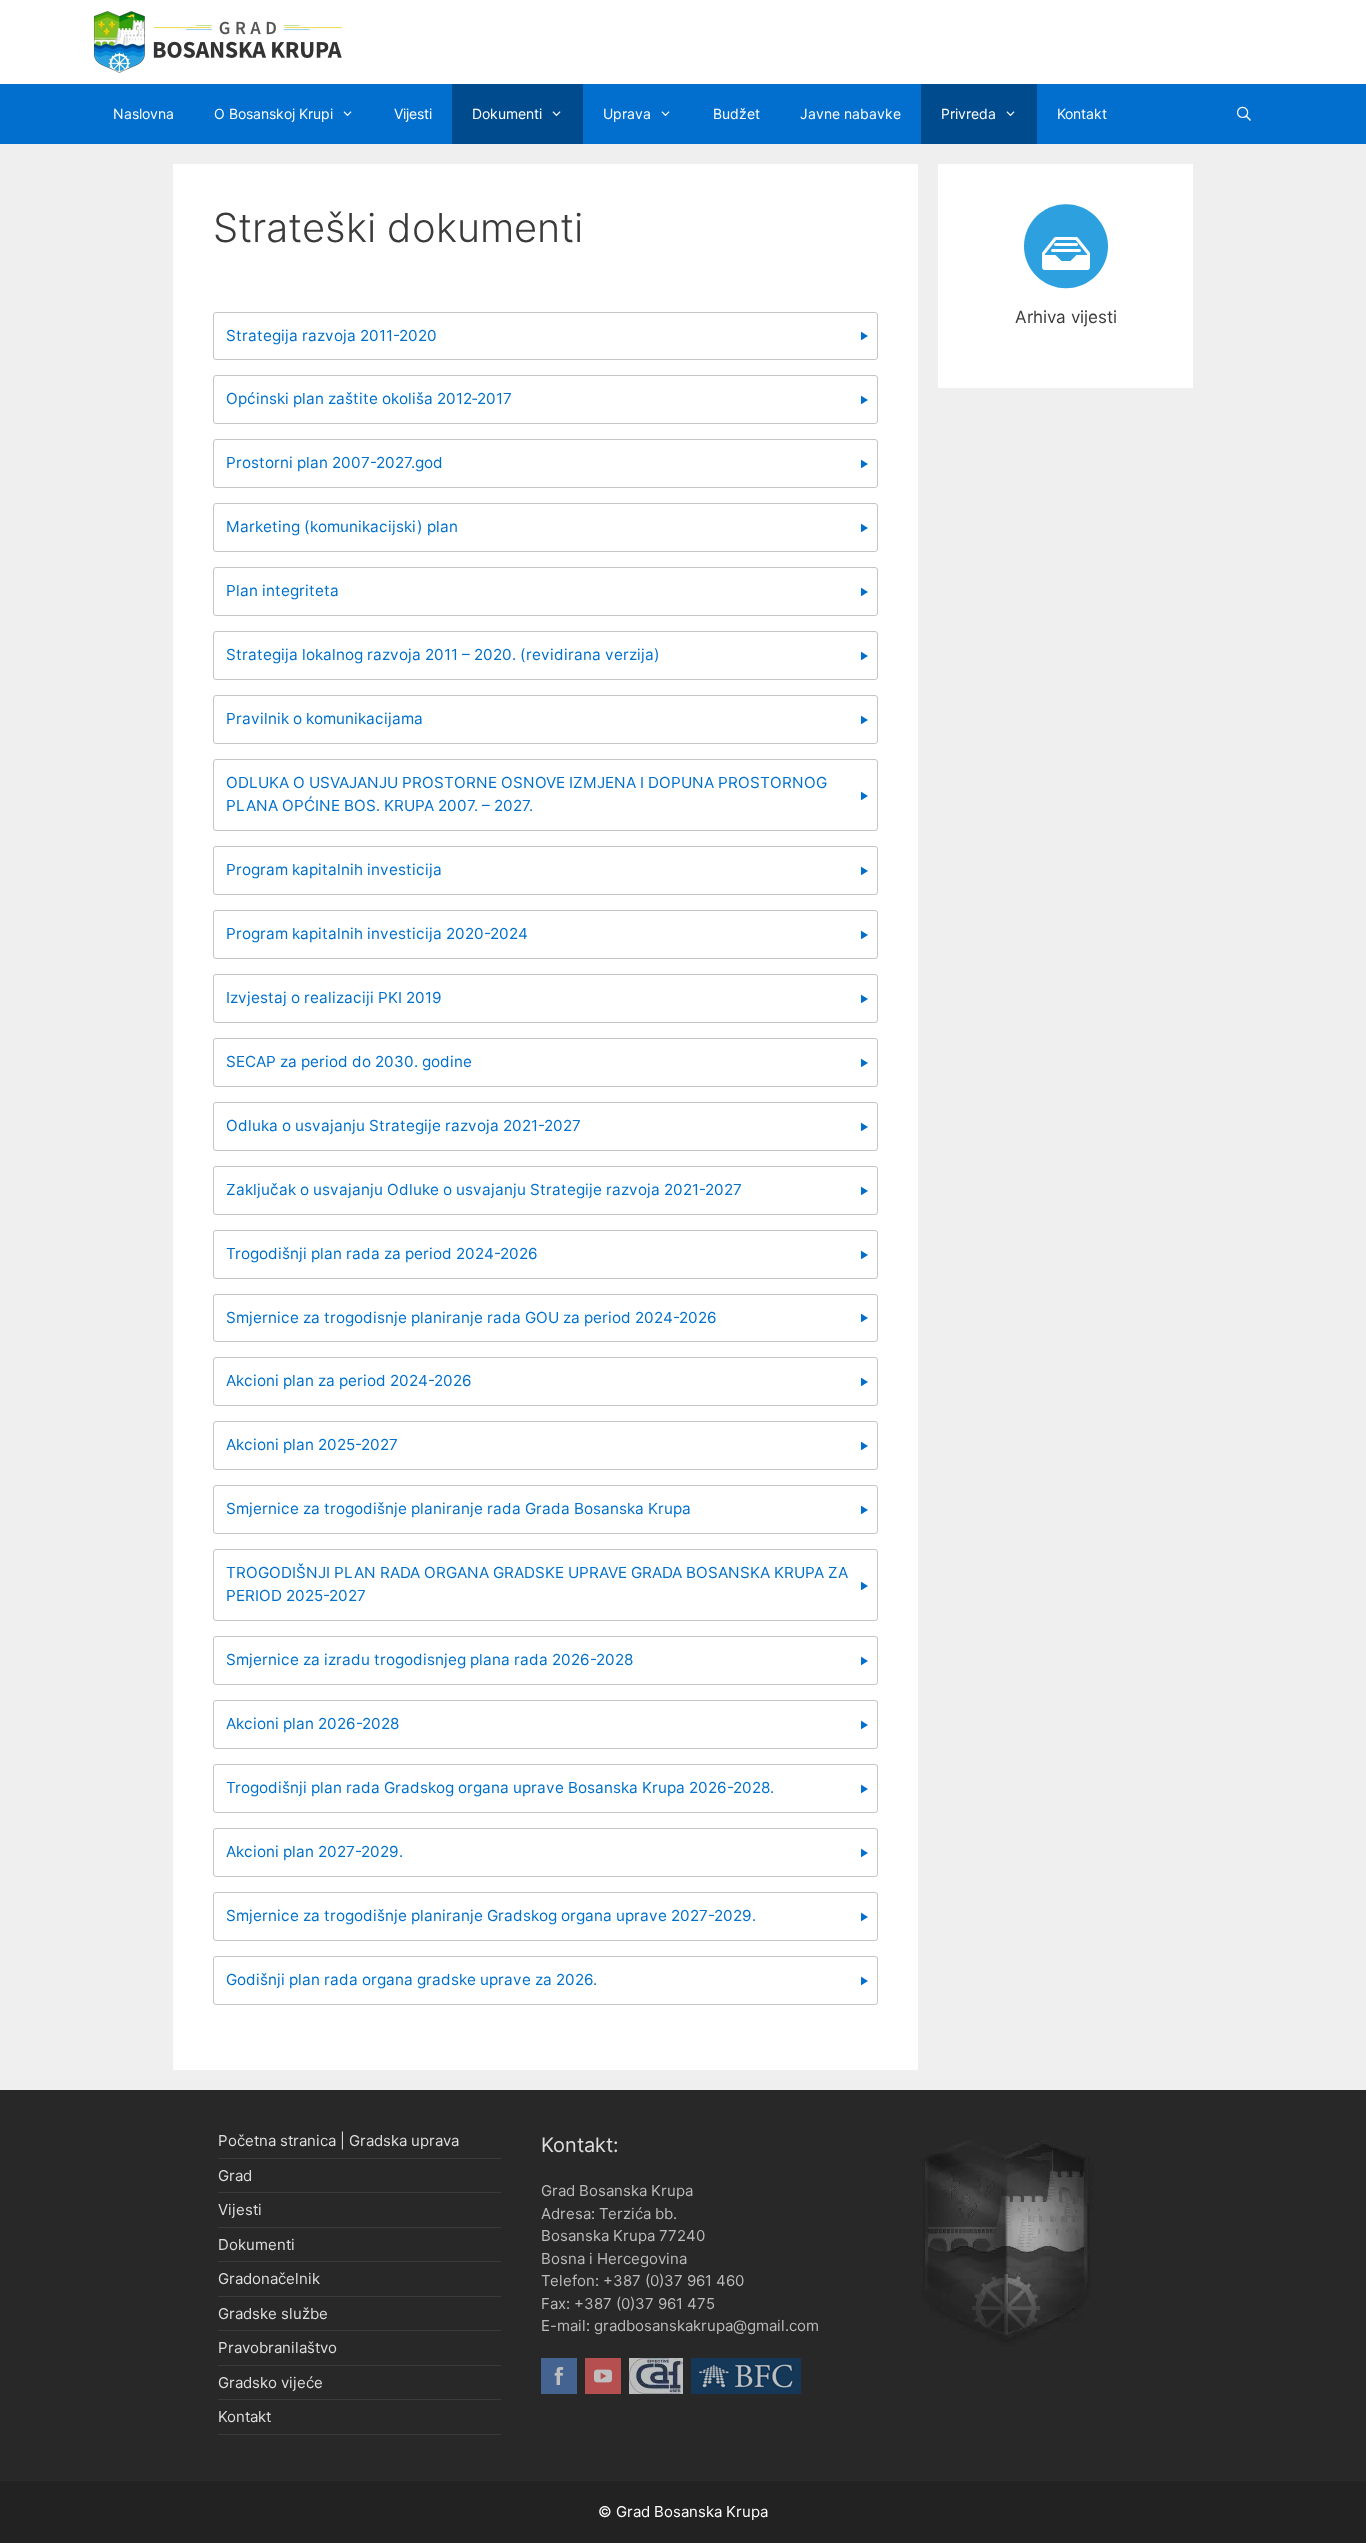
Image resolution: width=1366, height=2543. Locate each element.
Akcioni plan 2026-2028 (312, 1723)
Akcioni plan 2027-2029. (314, 1851)
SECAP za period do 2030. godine (349, 1061)
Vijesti (413, 113)
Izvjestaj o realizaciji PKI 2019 (334, 997)
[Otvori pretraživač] (1244, 114)
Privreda (968, 113)
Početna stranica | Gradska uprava (338, 2140)
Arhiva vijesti (1066, 317)
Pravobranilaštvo (277, 2347)
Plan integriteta (282, 590)
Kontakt (1082, 113)
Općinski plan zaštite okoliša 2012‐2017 (369, 398)
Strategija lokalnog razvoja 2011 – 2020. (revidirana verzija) (443, 654)
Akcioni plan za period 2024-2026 (349, 1380)
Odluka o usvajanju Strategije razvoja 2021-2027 (403, 1125)
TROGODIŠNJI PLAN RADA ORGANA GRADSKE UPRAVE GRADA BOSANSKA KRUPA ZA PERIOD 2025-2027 (537, 1584)
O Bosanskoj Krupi (273, 113)
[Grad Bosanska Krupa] (218, 41)
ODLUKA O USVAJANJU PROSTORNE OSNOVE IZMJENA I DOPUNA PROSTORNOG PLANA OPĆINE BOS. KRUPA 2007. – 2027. (526, 794)
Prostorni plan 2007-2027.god (334, 462)
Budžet (736, 113)
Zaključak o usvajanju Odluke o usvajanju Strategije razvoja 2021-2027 (484, 1189)
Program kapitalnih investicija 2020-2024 (377, 933)
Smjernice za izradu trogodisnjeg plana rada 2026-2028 (429, 1659)
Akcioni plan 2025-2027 (312, 1444)
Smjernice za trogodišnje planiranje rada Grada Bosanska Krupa (458, 1508)
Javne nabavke (850, 113)
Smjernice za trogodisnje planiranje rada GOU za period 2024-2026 (471, 1317)
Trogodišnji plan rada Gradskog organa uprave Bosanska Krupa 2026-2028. (500, 1787)
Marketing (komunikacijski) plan (342, 526)
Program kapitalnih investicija (334, 869)
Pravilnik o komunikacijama (324, 718)
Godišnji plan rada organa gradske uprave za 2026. (411, 1979)
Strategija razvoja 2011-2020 (331, 335)
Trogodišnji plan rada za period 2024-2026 (382, 1253)
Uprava (627, 113)
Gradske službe (273, 2313)
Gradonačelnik (269, 2278)
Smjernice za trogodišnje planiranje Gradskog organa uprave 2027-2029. (491, 1915)
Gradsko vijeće (270, 2382)
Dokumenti (507, 113)
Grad (235, 2175)
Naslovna (143, 113)
